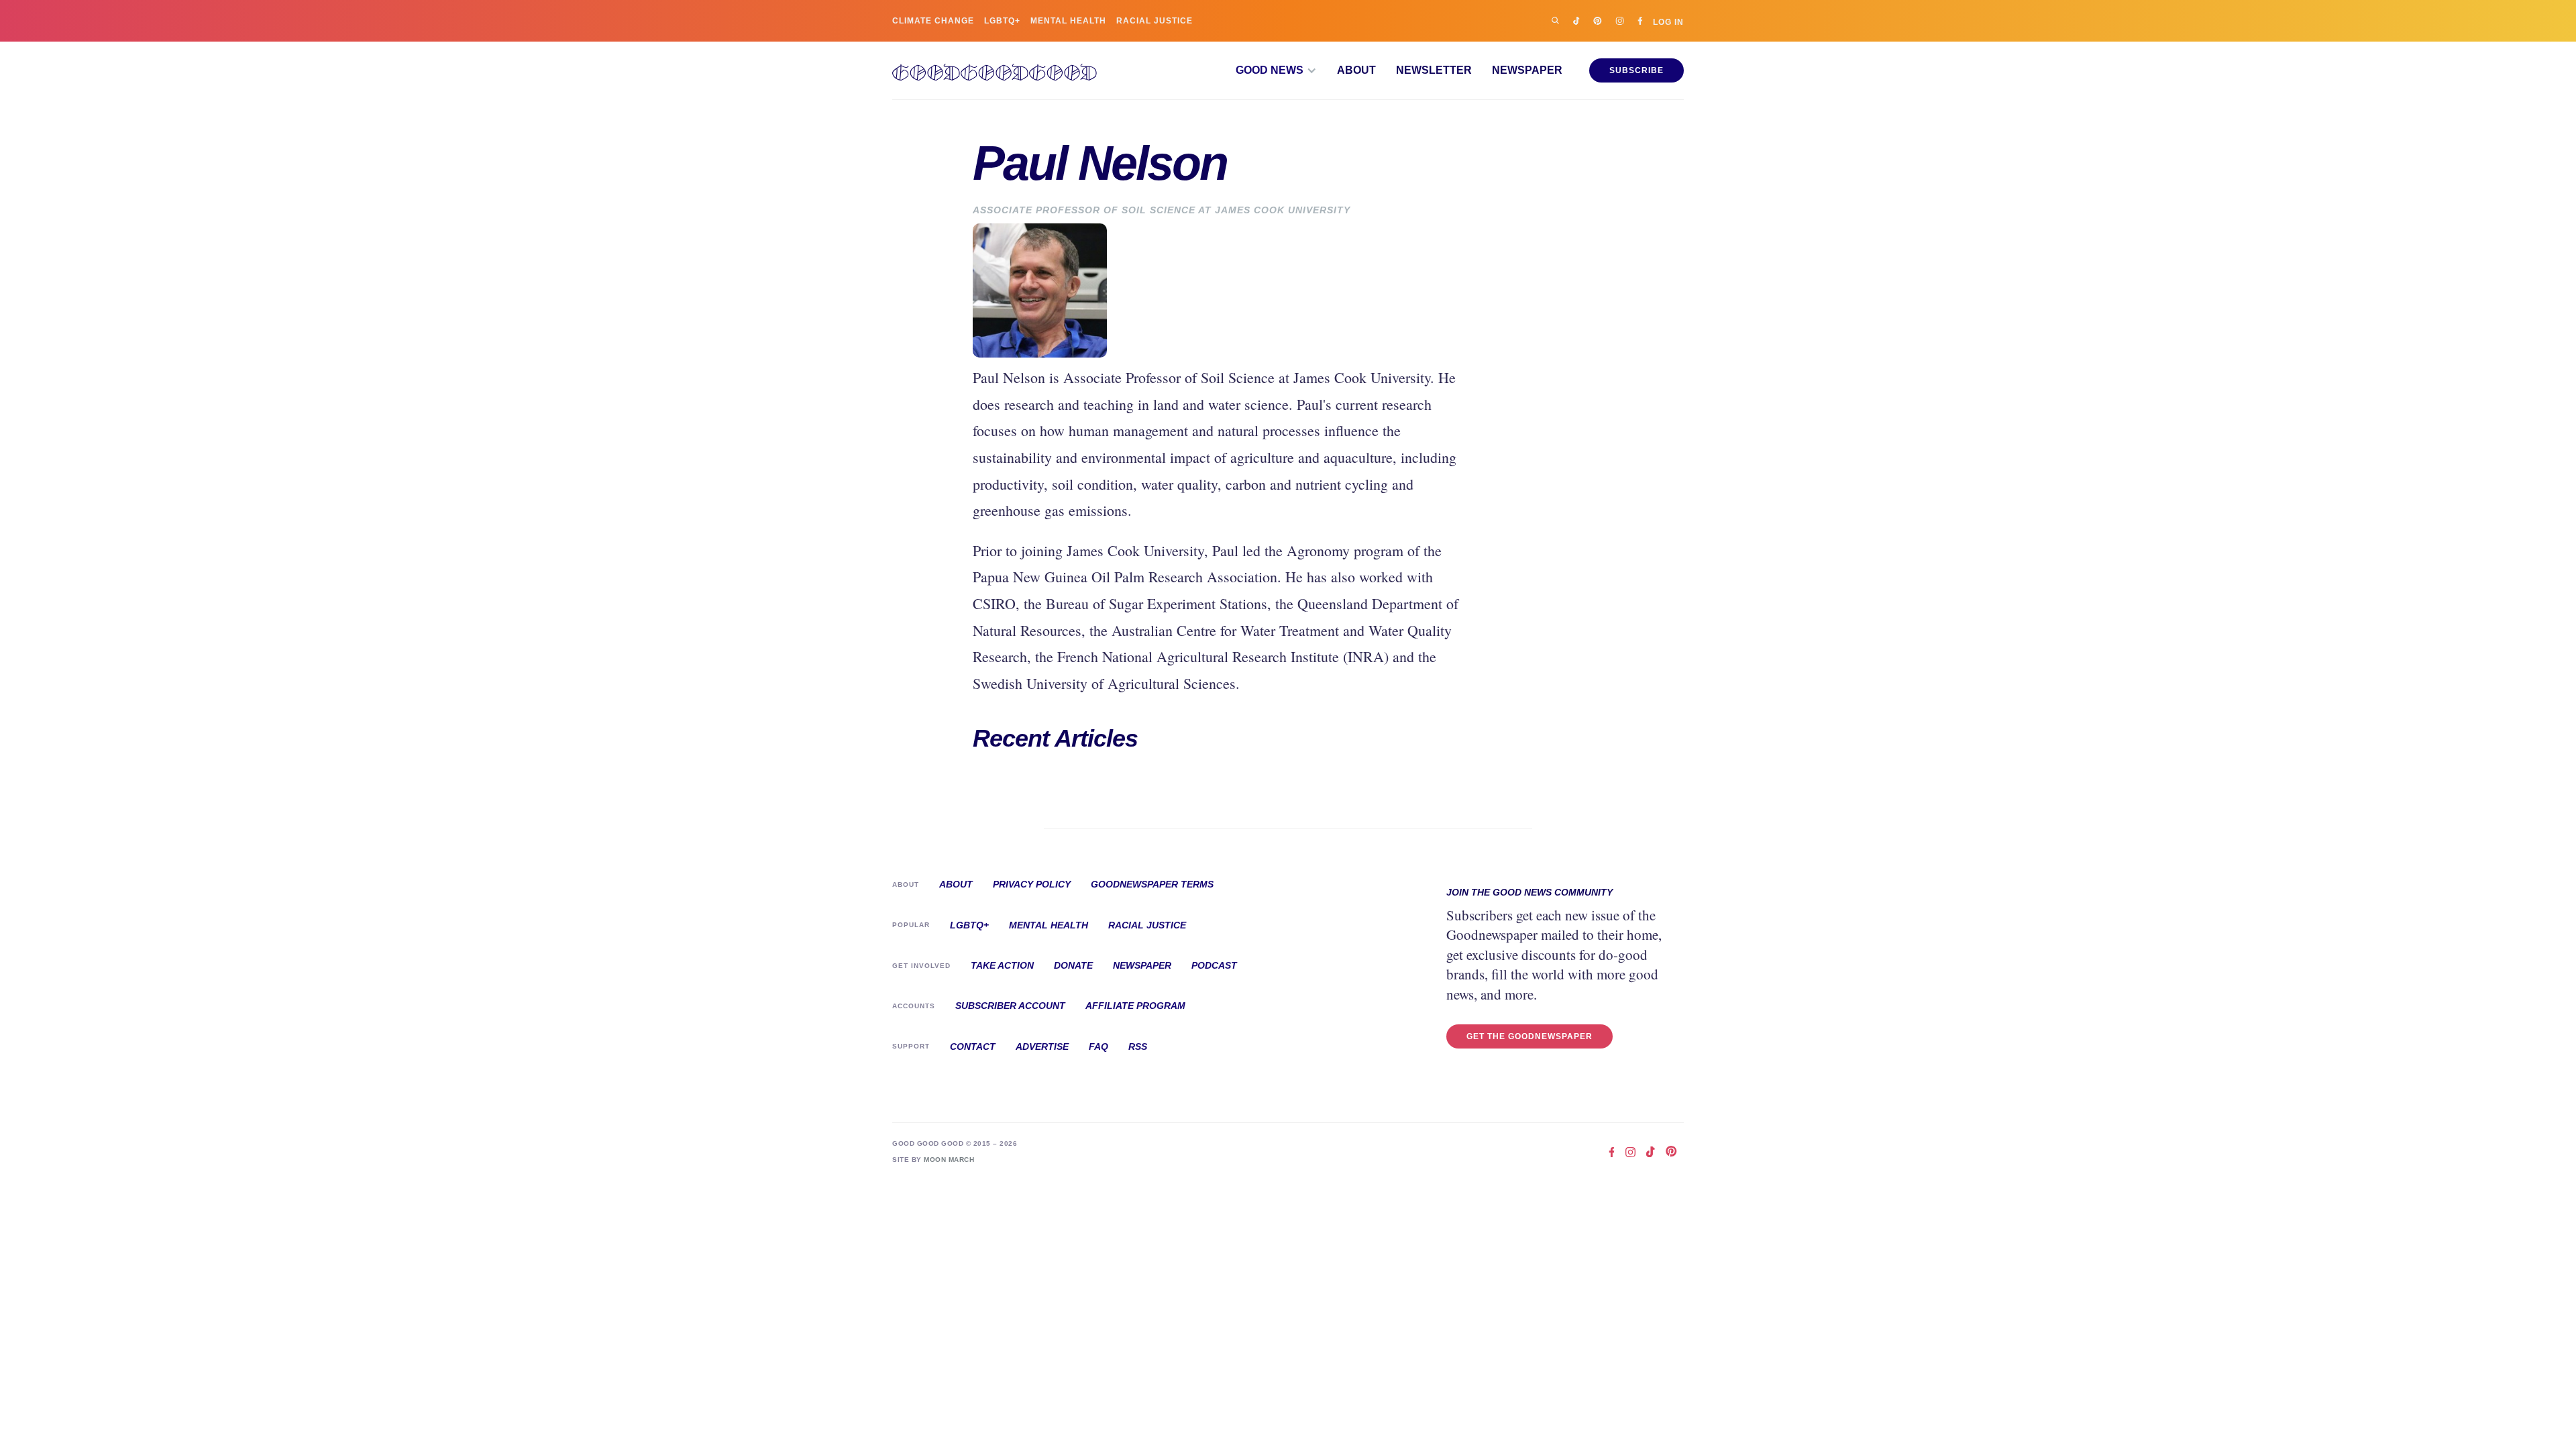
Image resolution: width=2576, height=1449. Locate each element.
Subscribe (1636, 70)
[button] (1276, 70)
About (1356, 70)
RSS (1138, 1046)
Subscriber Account (1010, 1006)
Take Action (1002, 965)
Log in (1668, 22)
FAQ (1098, 1046)
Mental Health (1068, 21)
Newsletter (1434, 70)
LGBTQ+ (1002, 21)
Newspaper (1527, 70)
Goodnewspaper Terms (1152, 884)
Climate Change (933, 21)
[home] (995, 70)
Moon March (949, 1160)
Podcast (1214, 965)
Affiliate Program (1135, 1006)
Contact (973, 1046)
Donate (1073, 965)
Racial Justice (1155, 21)
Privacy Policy (1032, 884)
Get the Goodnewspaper (1529, 1036)
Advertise (1042, 1046)
